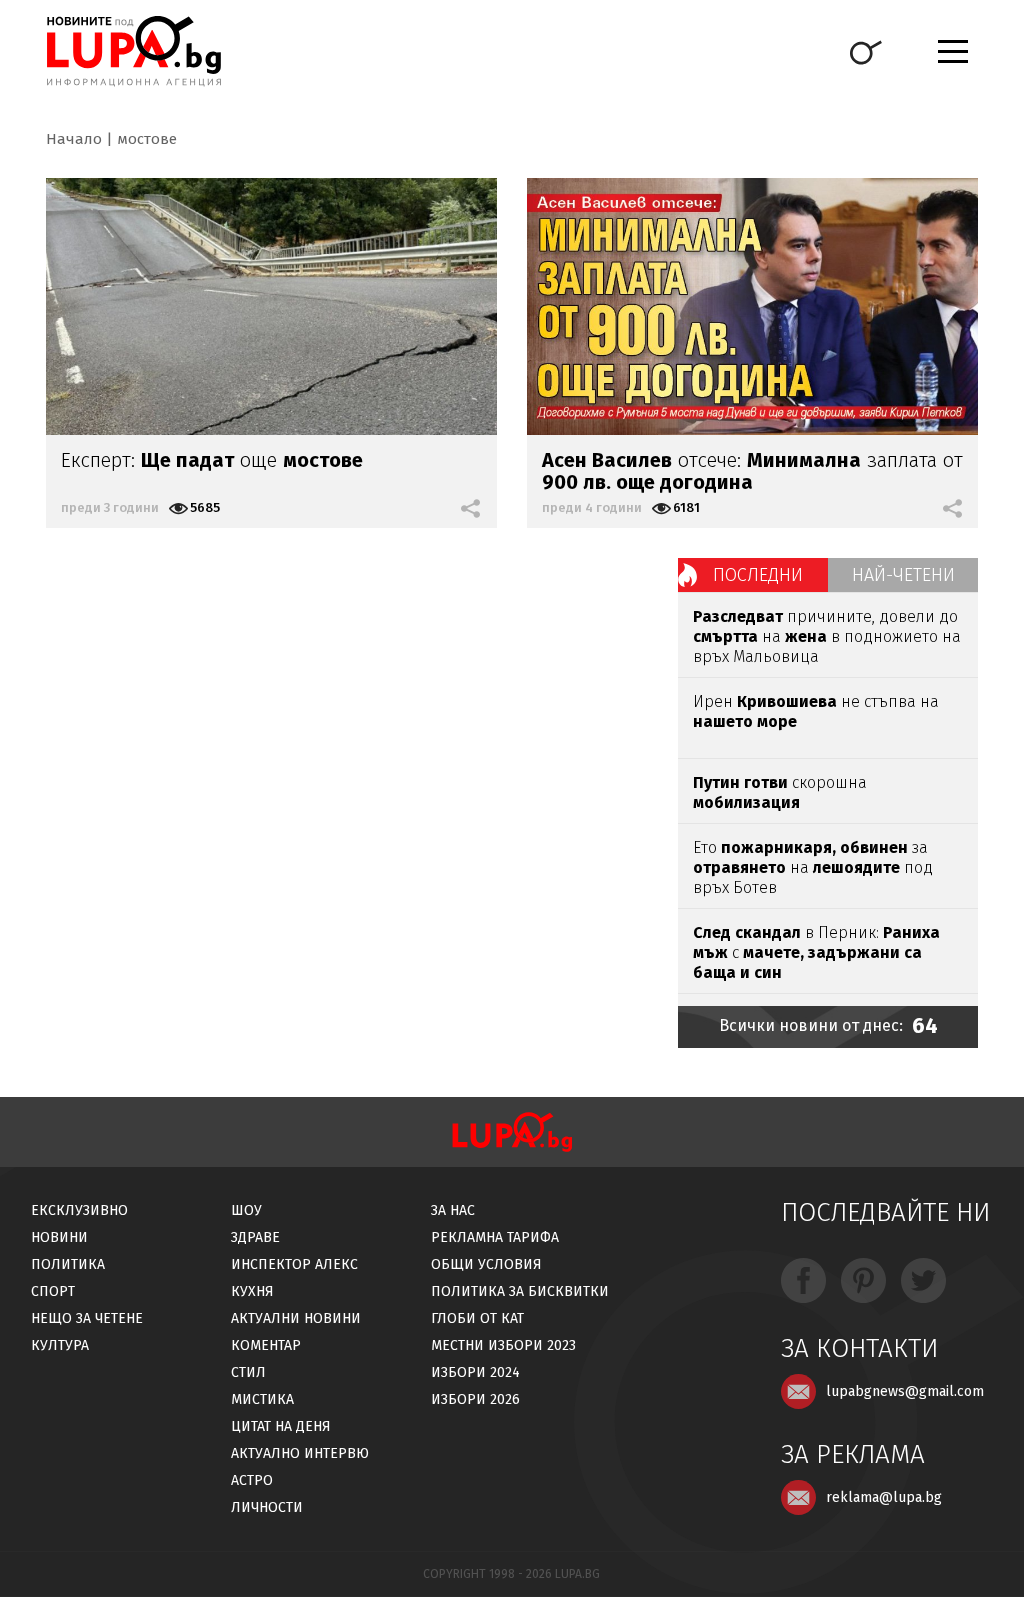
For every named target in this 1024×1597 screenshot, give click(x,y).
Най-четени (903, 575)
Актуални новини (296, 1318)
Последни (758, 575)
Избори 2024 (475, 1372)
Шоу (246, 1210)
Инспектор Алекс (294, 1264)
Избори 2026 (475, 1399)
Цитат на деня (281, 1426)
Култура (60, 1345)
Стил (248, 1372)
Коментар (266, 1345)
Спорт (53, 1291)
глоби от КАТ (477, 1318)
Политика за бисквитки (520, 1291)
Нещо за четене (87, 1318)
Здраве (255, 1237)
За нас (453, 1210)
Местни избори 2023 (503, 1345)
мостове (147, 139)
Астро (252, 1480)
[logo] (133, 51)
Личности (267, 1507)
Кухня (252, 1291)
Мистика (262, 1399)
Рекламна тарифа (495, 1237)
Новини (59, 1237)
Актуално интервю (300, 1453)
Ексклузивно (79, 1210)
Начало (74, 139)
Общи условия (486, 1264)
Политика (68, 1264)
